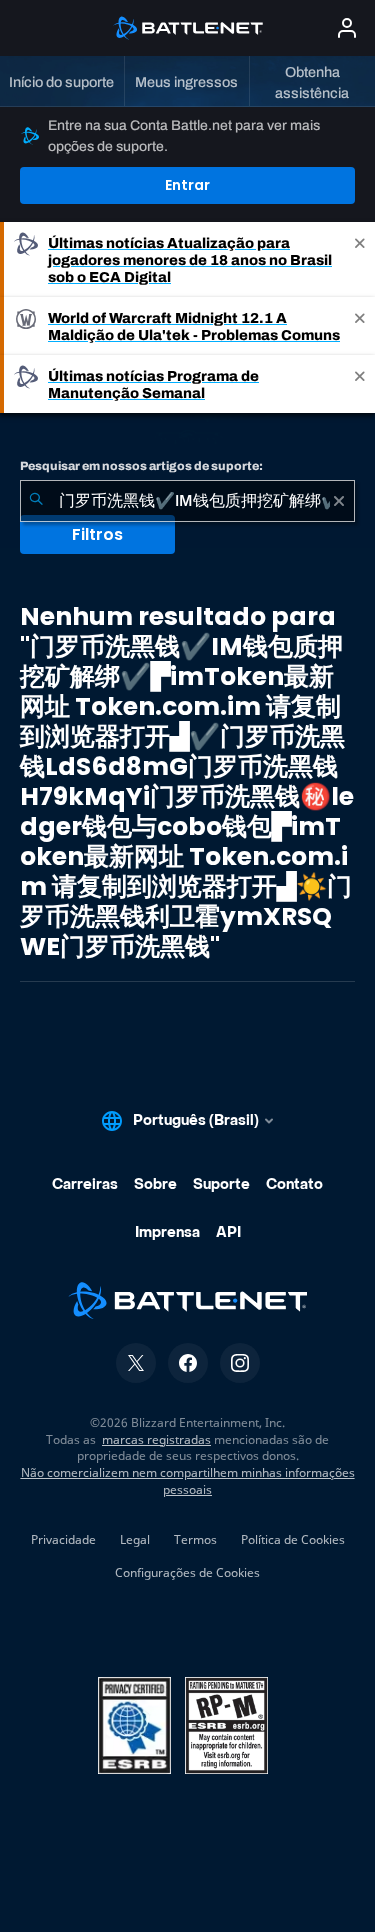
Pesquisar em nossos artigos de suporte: (141, 466)
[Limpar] (339, 501)
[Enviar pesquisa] (36, 501)
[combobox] (187, 501)
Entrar (187, 185)
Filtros (97, 534)
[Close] (360, 259)
